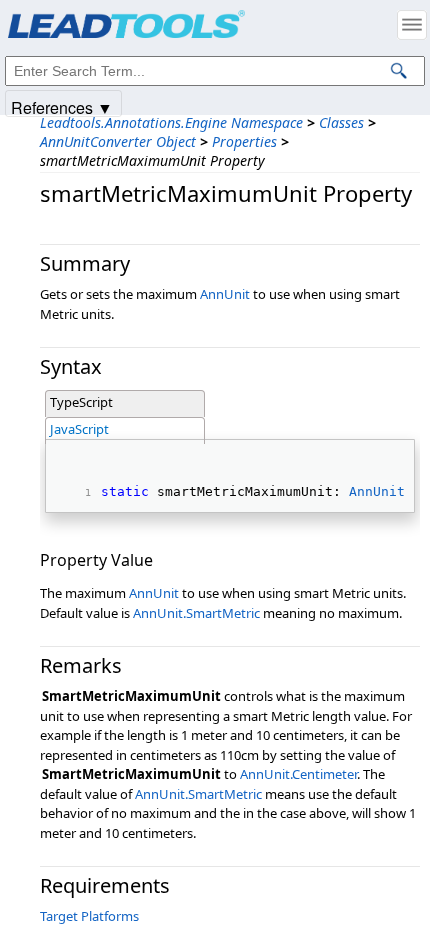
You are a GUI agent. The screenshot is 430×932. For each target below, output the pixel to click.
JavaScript (79, 429)
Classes (341, 122)
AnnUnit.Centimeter (298, 774)
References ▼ (62, 106)
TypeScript (81, 402)
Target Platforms (89, 916)
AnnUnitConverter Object (118, 141)
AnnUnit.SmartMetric (196, 613)
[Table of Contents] (412, 25)
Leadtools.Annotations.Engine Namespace (171, 122)
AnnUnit (225, 294)
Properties (244, 141)
